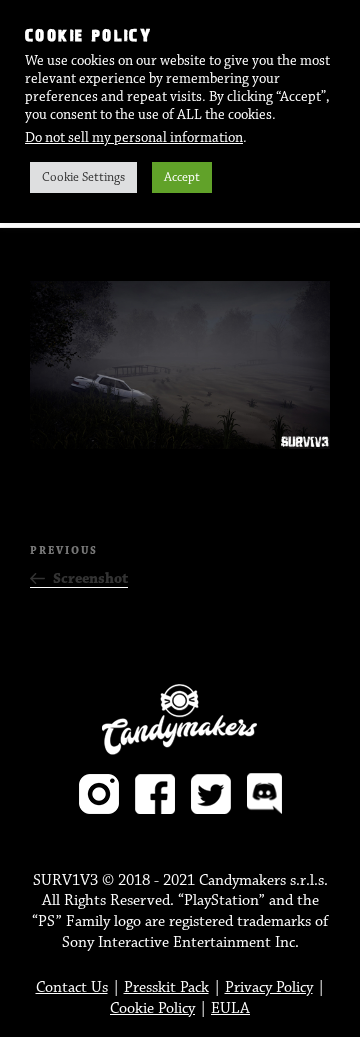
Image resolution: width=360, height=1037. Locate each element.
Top (337, 1009)
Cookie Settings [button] (83, 177)
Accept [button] (182, 177)
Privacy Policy (269, 987)
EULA (230, 1008)
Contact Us (72, 987)
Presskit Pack (166, 987)
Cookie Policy (152, 1008)
